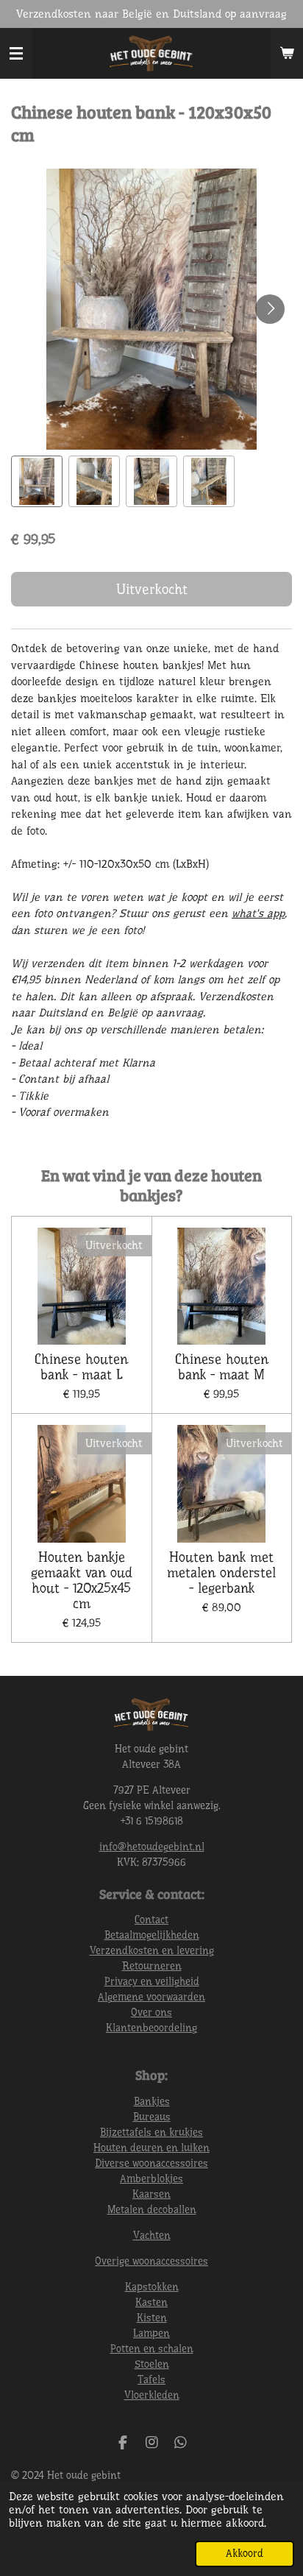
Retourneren (152, 1966)
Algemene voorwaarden (151, 1997)
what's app (258, 913)
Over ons (151, 2012)
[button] (37, 481)
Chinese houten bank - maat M (222, 1367)
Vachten (152, 2235)
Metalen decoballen (152, 2209)
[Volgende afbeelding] (270, 309)
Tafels (151, 2379)
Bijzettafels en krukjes (151, 2132)
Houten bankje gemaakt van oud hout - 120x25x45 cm (82, 1581)
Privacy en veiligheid (152, 1981)
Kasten (151, 2302)
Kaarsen (151, 2194)
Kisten (152, 2318)
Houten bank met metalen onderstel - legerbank (221, 1573)
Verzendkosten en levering (152, 1950)
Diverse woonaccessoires (151, 2163)
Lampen (151, 2333)
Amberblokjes (151, 2179)
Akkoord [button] (245, 2554)
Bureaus (152, 2117)
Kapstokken (152, 2287)
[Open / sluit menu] (16, 54)
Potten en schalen (152, 2349)
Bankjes (152, 2101)
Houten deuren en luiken (151, 2148)
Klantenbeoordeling (151, 2028)
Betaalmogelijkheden (152, 1935)
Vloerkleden (152, 2395)
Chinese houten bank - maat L (81, 1367)
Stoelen (152, 2364)
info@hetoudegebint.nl (152, 1847)
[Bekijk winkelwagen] (287, 54)
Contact (151, 1919)
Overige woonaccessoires (151, 2261)
